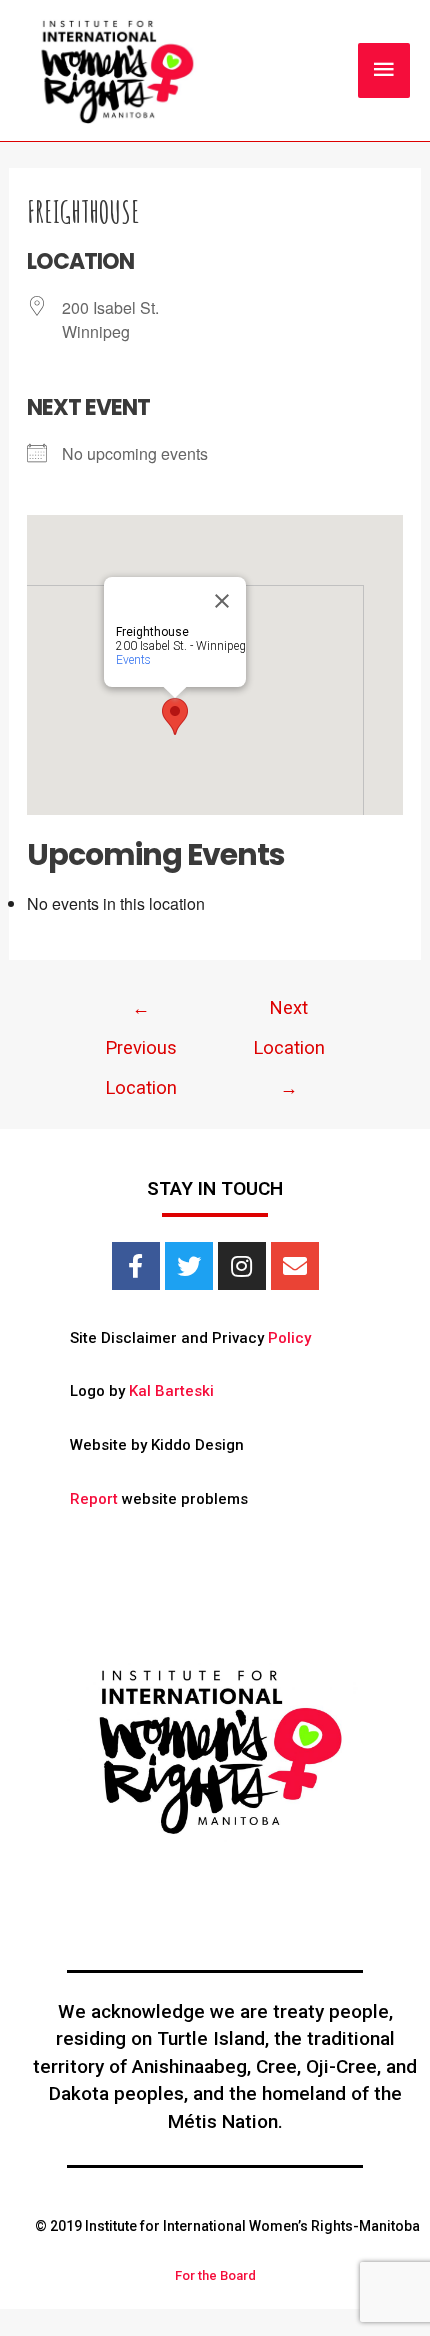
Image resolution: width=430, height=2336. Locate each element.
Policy (289, 1338)
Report (94, 1499)
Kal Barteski (171, 1391)
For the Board (215, 2275)
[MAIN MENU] (384, 70)
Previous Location (141, 1014)
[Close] (222, 601)
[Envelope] (295, 1266)
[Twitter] (189, 1266)
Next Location (289, 1014)
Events (133, 660)
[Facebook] (136, 1266)
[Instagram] (242, 1266)
